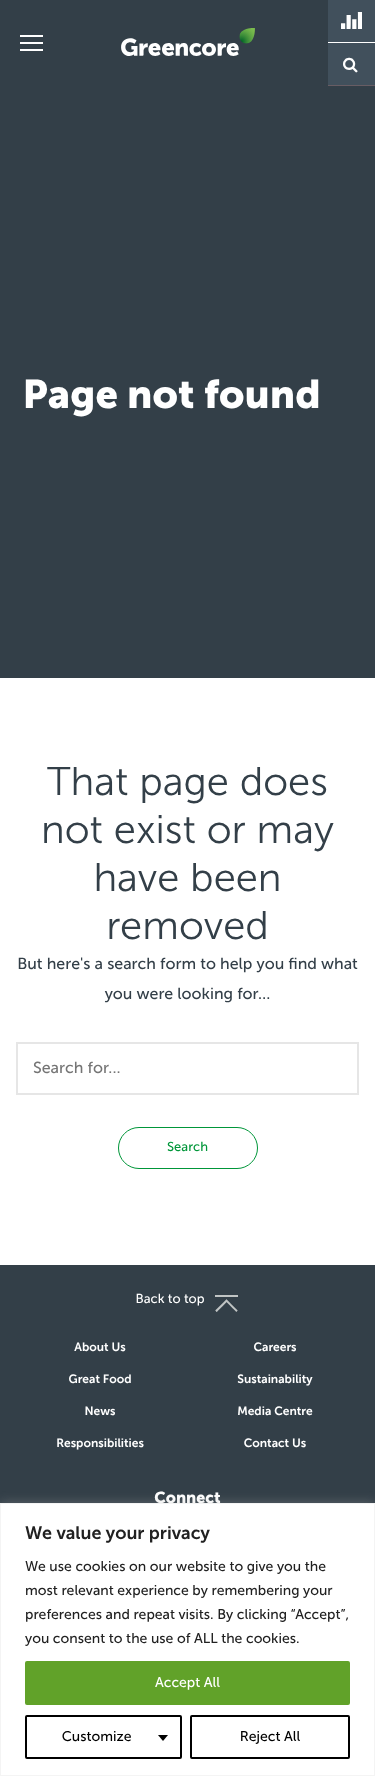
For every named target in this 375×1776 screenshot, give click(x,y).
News (100, 1412)
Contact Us (275, 1444)
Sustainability (274, 1380)
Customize (97, 1736)
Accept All (187, 1682)
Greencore (188, 42)
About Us (99, 1348)
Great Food (100, 1380)
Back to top (169, 1299)
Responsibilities (100, 1444)
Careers (274, 1348)
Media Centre (275, 1412)
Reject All (270, 1736)
